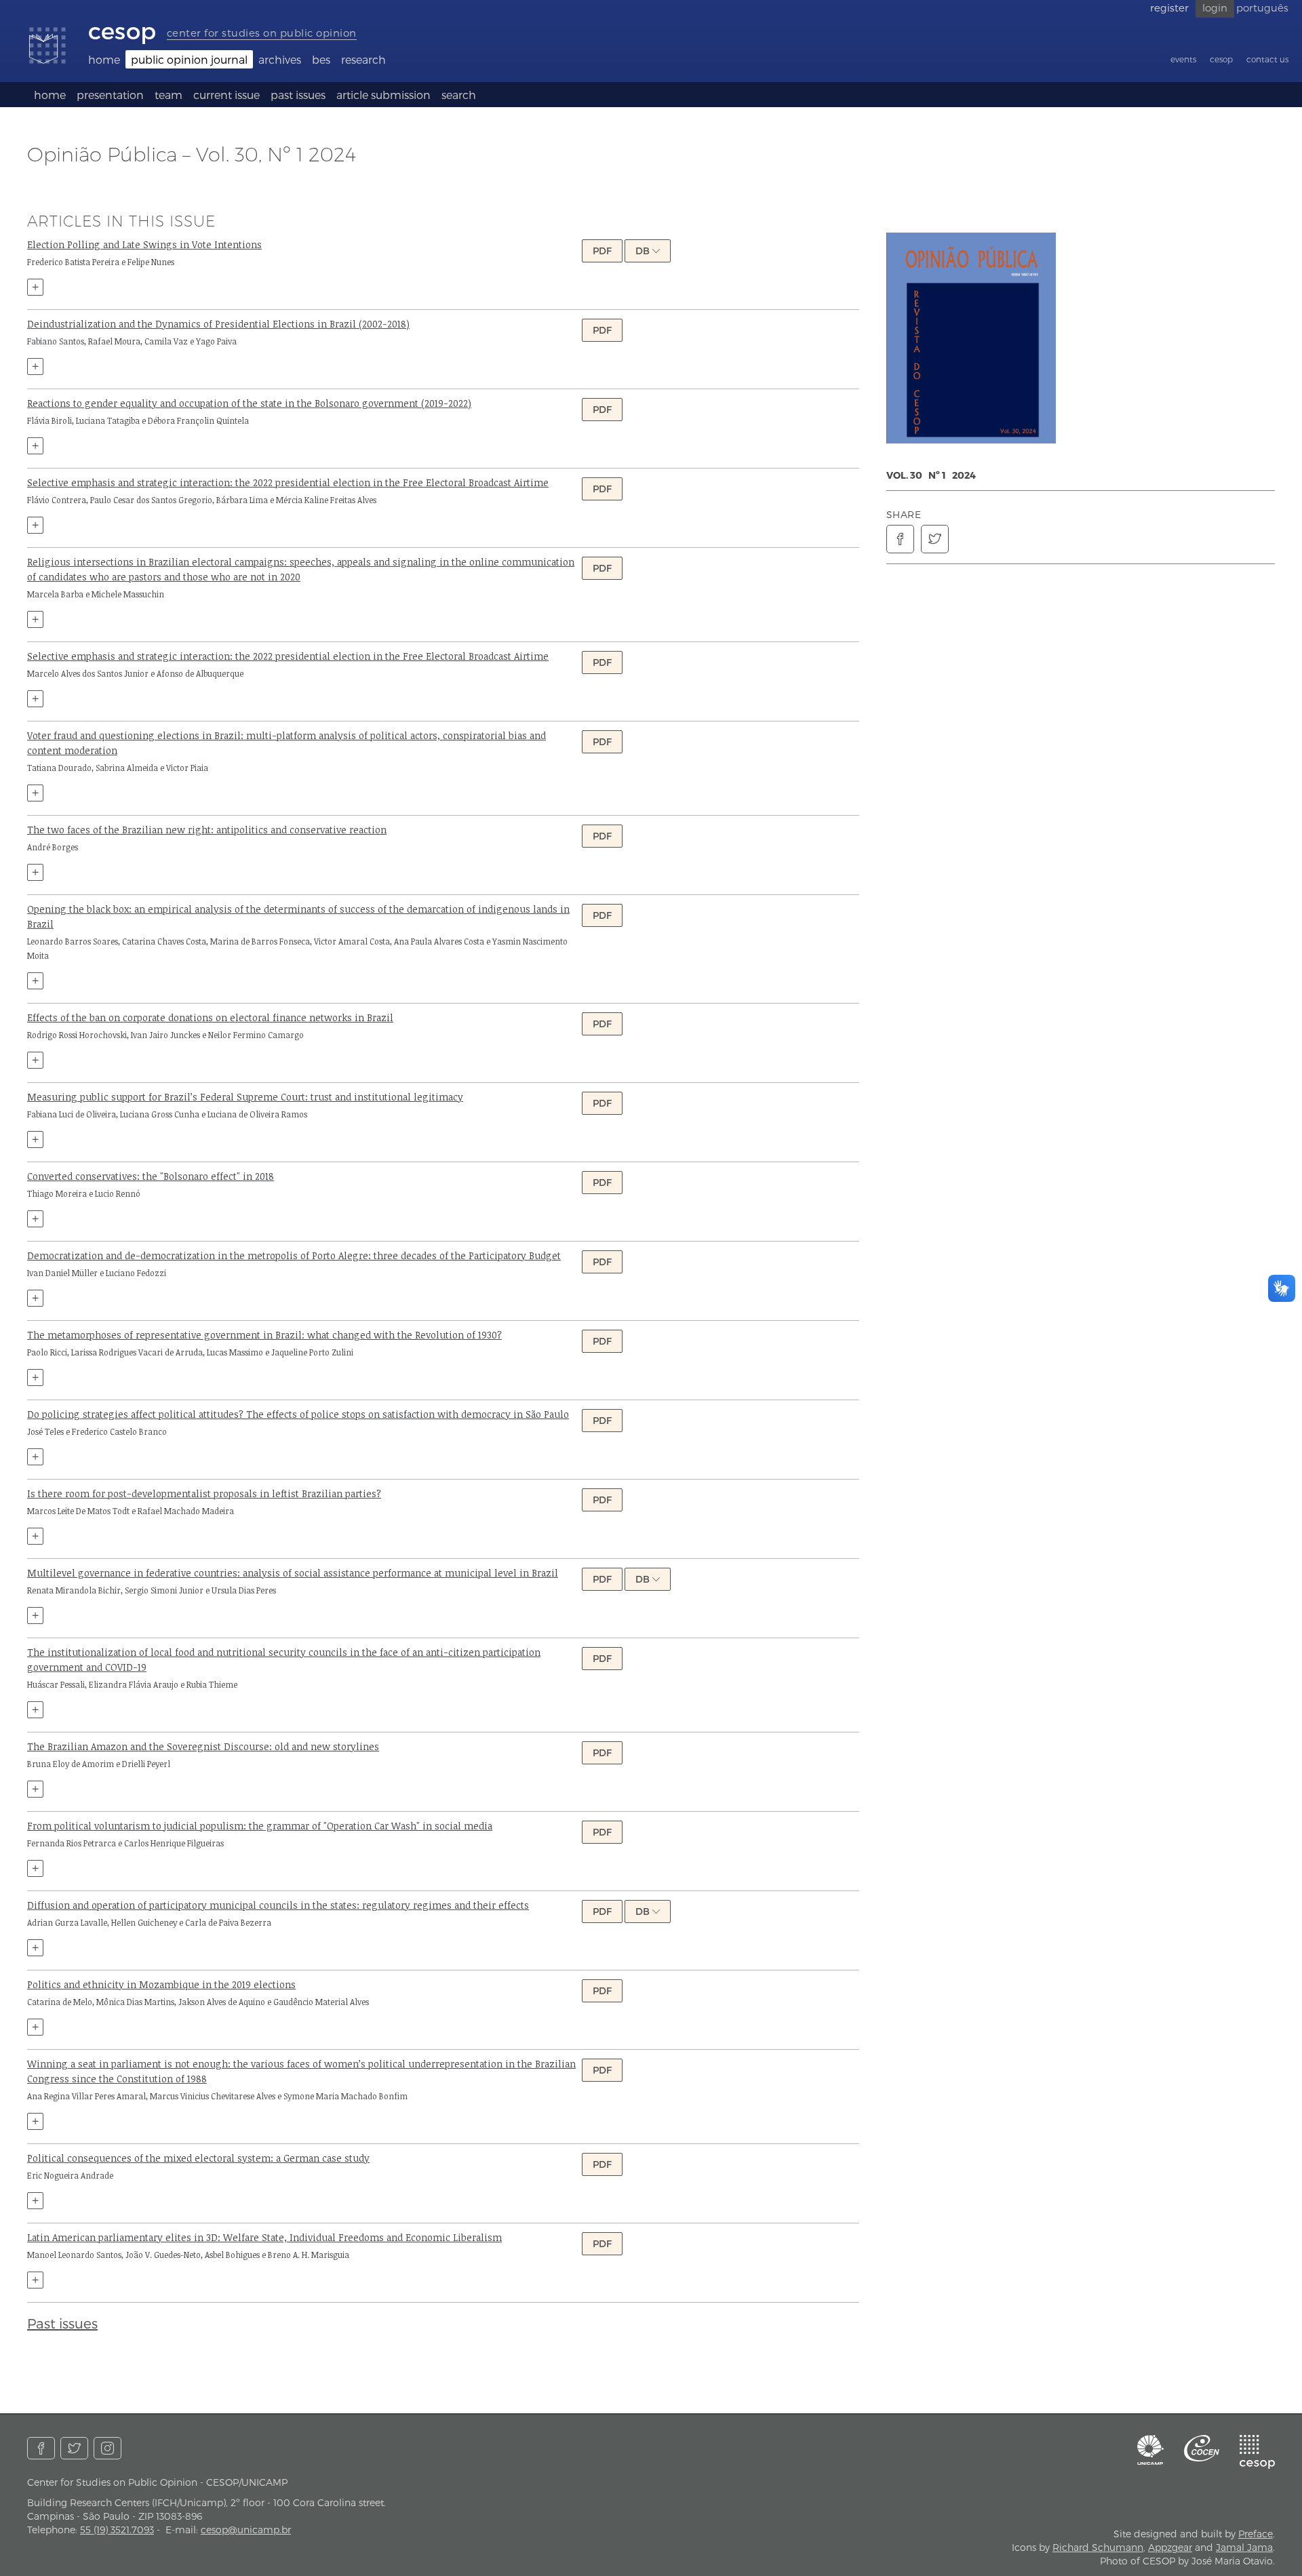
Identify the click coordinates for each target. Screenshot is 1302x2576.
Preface (1256, 2534)
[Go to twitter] (74, 2448)
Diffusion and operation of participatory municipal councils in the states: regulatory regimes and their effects (278, 1905)
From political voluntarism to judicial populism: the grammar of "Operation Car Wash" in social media (260, 1826)
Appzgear (1170, 2547)
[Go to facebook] (41, 2448)
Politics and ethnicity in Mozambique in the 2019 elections (161, 1984)
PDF (602, 251)
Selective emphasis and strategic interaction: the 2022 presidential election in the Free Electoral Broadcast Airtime (288, 482)
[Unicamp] (1151, 2450)
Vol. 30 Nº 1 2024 (931, 475)
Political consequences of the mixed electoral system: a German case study (198, 2158)
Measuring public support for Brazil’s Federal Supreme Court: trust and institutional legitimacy (245, 1097)
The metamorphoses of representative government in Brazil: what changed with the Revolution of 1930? (264, 1335)
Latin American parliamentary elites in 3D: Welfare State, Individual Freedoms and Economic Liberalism (264, 2237)
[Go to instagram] (107, 2448)
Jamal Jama (1244, 2547)
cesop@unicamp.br (246, 2530)
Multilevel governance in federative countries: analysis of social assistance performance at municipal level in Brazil (293, 1573)
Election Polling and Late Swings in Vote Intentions (144, 244)
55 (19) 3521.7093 (117, 2530)
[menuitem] (104, 59)
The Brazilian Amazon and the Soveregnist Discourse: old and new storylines (203, 1746)
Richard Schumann (1098, 2547)
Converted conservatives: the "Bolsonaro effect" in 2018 (151, 1176)
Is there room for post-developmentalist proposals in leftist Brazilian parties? (204, 1493)
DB (644, 251)
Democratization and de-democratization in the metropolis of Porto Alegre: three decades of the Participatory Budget (294, 1255)
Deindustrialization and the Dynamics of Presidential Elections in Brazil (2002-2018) (218, 324)
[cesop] (1257, 2452)
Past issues (62, 2323)
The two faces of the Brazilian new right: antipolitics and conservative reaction (207, 830)
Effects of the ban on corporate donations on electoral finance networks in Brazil (210, 1017)
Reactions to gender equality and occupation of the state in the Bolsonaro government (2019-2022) (249, 403)
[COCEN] (1202, 2448)
